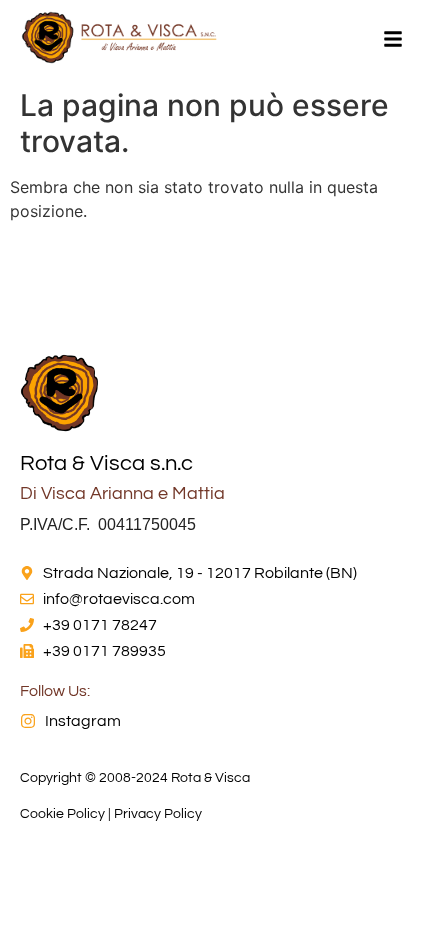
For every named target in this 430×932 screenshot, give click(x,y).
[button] (393, 40)
